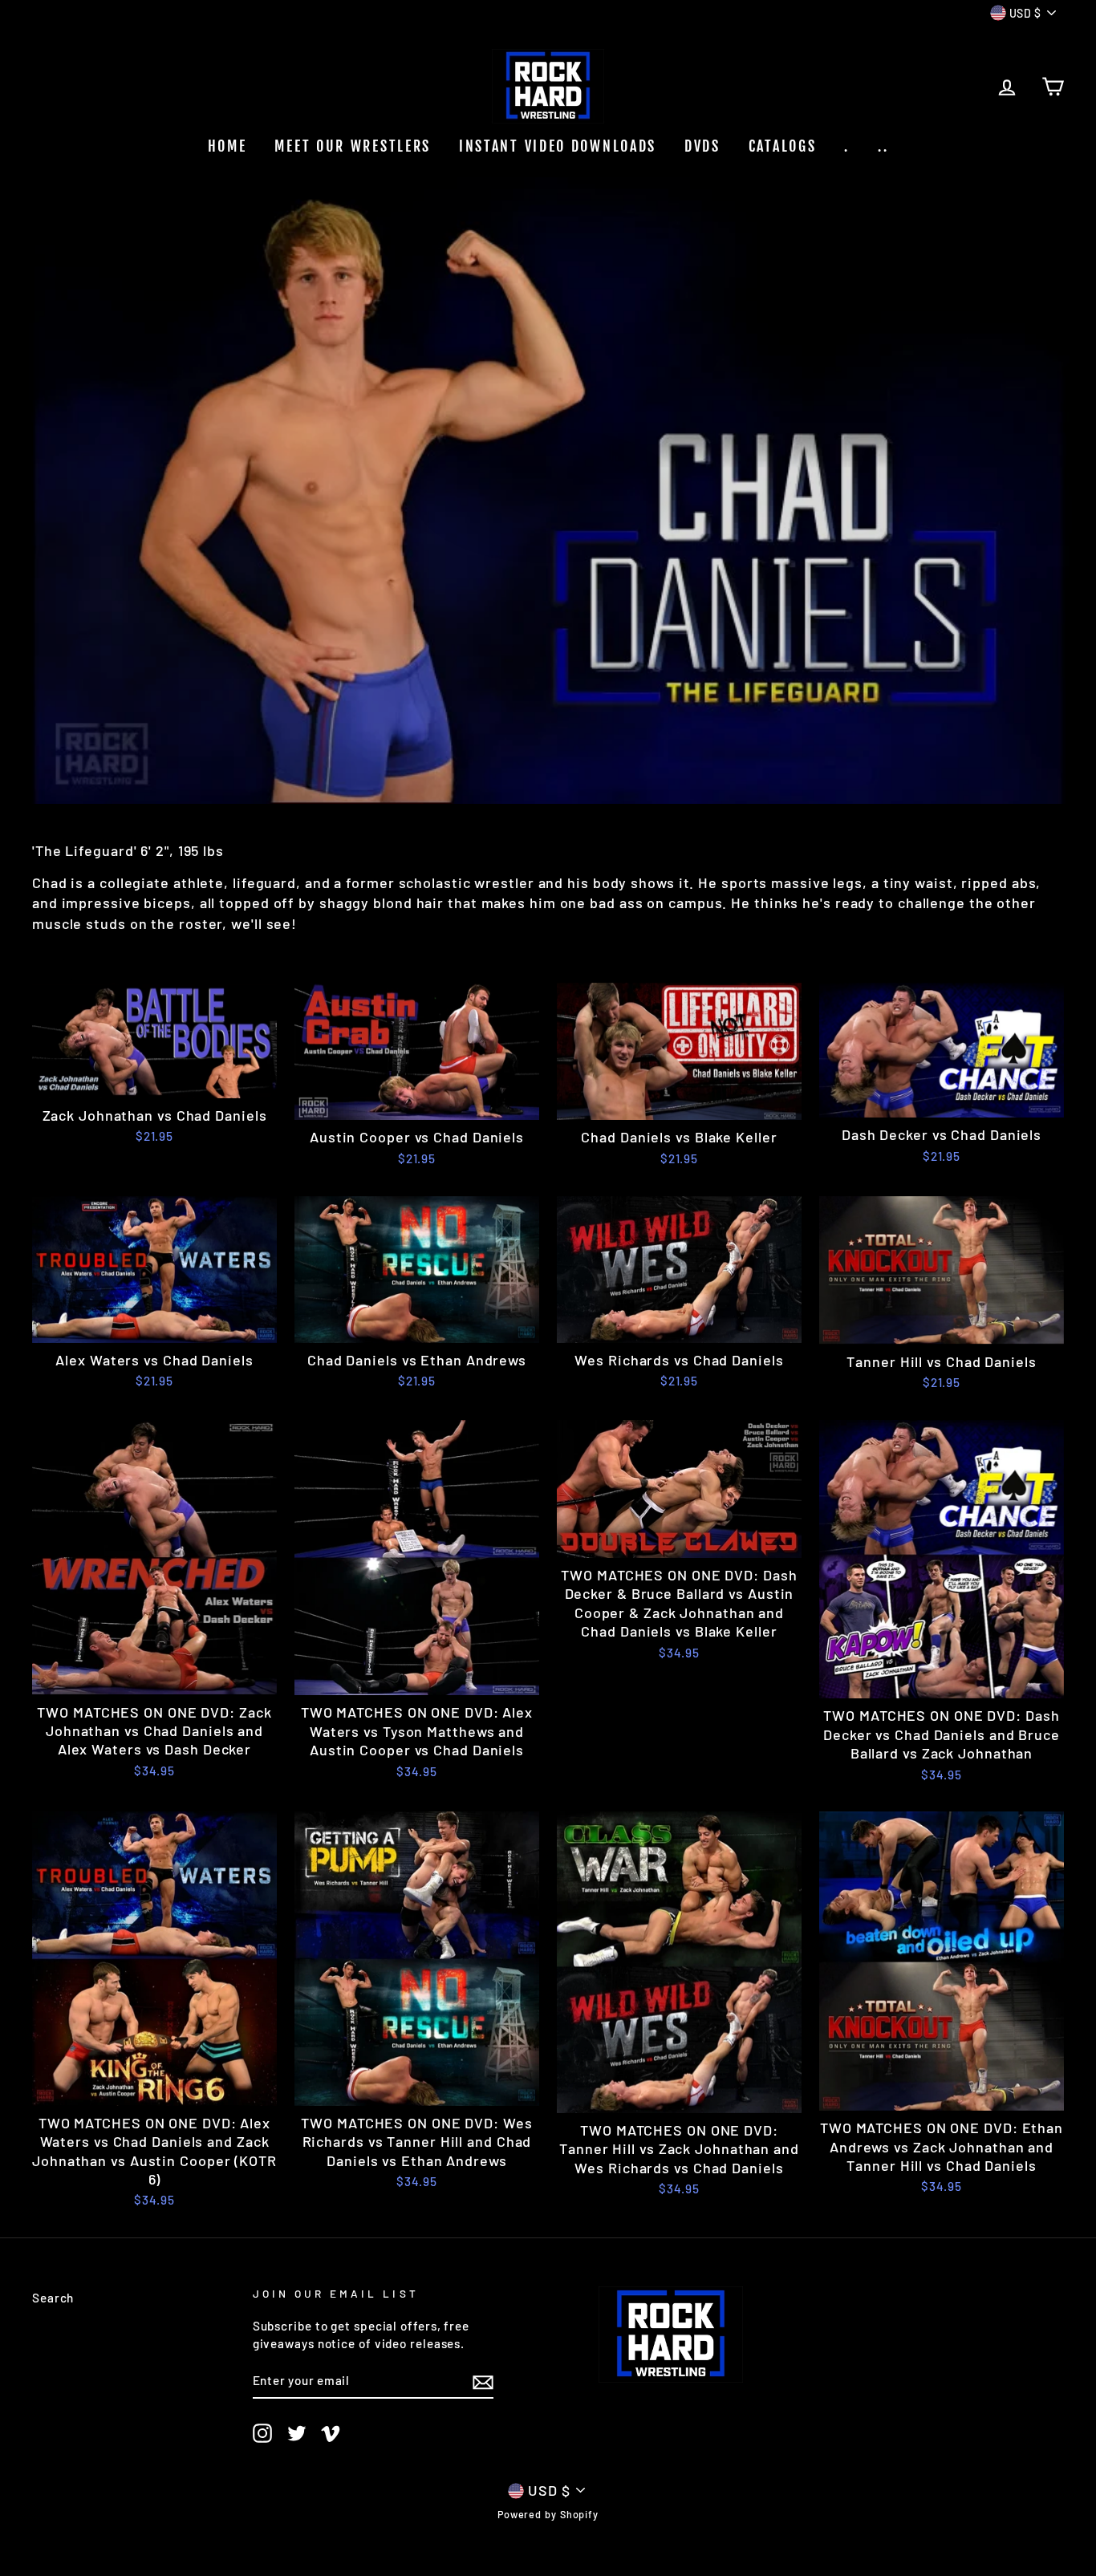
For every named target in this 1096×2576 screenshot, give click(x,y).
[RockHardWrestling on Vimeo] (331, 2432)
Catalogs (783, 146)
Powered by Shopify (548, 2514)
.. (883, 146)
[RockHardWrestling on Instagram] (262, 2432)
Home (227, 146)
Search (53, 2298)
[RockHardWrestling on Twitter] (297, 2432)
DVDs (702, 146)
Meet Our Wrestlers (353, 146)
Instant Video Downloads (558, 146)
